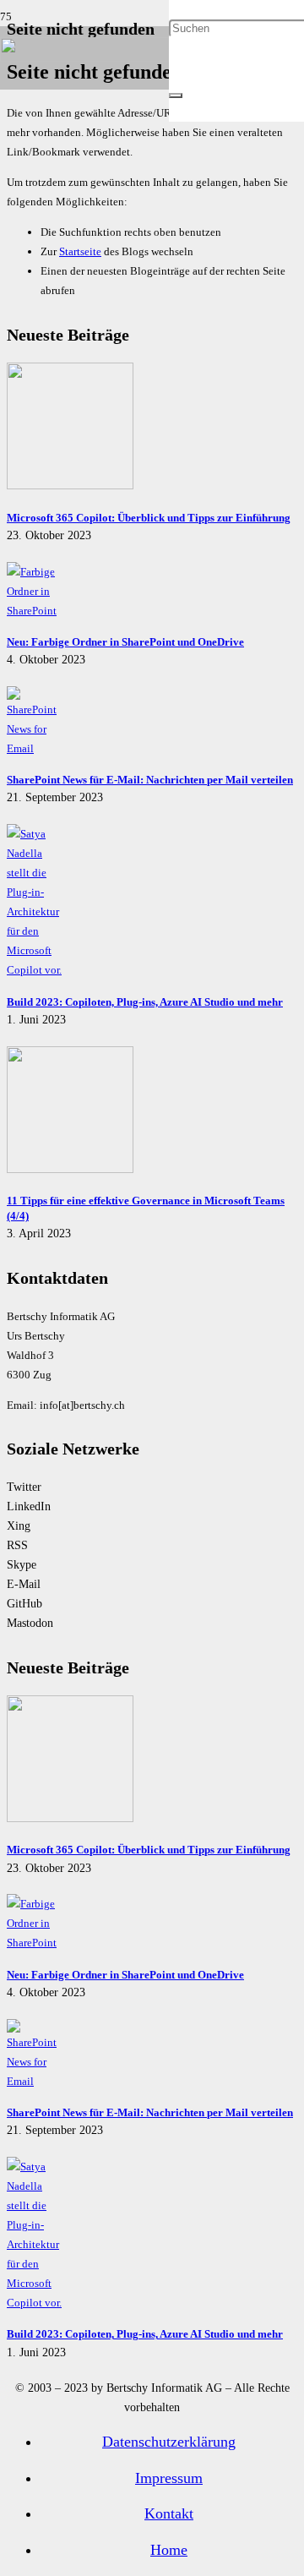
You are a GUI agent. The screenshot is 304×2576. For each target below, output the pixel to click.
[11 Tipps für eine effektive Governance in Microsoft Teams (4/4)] (70, 1169)
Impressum (169, 2478)
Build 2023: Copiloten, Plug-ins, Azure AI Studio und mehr (145, 1002)
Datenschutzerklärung (169, 2442)
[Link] (84, 58)
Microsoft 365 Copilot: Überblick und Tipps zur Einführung (149, 518)
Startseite (80, 251)
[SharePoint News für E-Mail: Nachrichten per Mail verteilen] (36, 748)
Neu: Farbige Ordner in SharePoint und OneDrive (125, 642)
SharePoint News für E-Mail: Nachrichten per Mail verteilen (150, 780)
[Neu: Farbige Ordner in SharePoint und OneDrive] (36, 611)
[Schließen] (176, 96)
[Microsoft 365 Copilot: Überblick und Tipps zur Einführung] (70, 486)
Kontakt (169, 2513)
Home (169, 2550)
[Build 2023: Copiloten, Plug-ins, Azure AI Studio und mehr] (36, 970)
